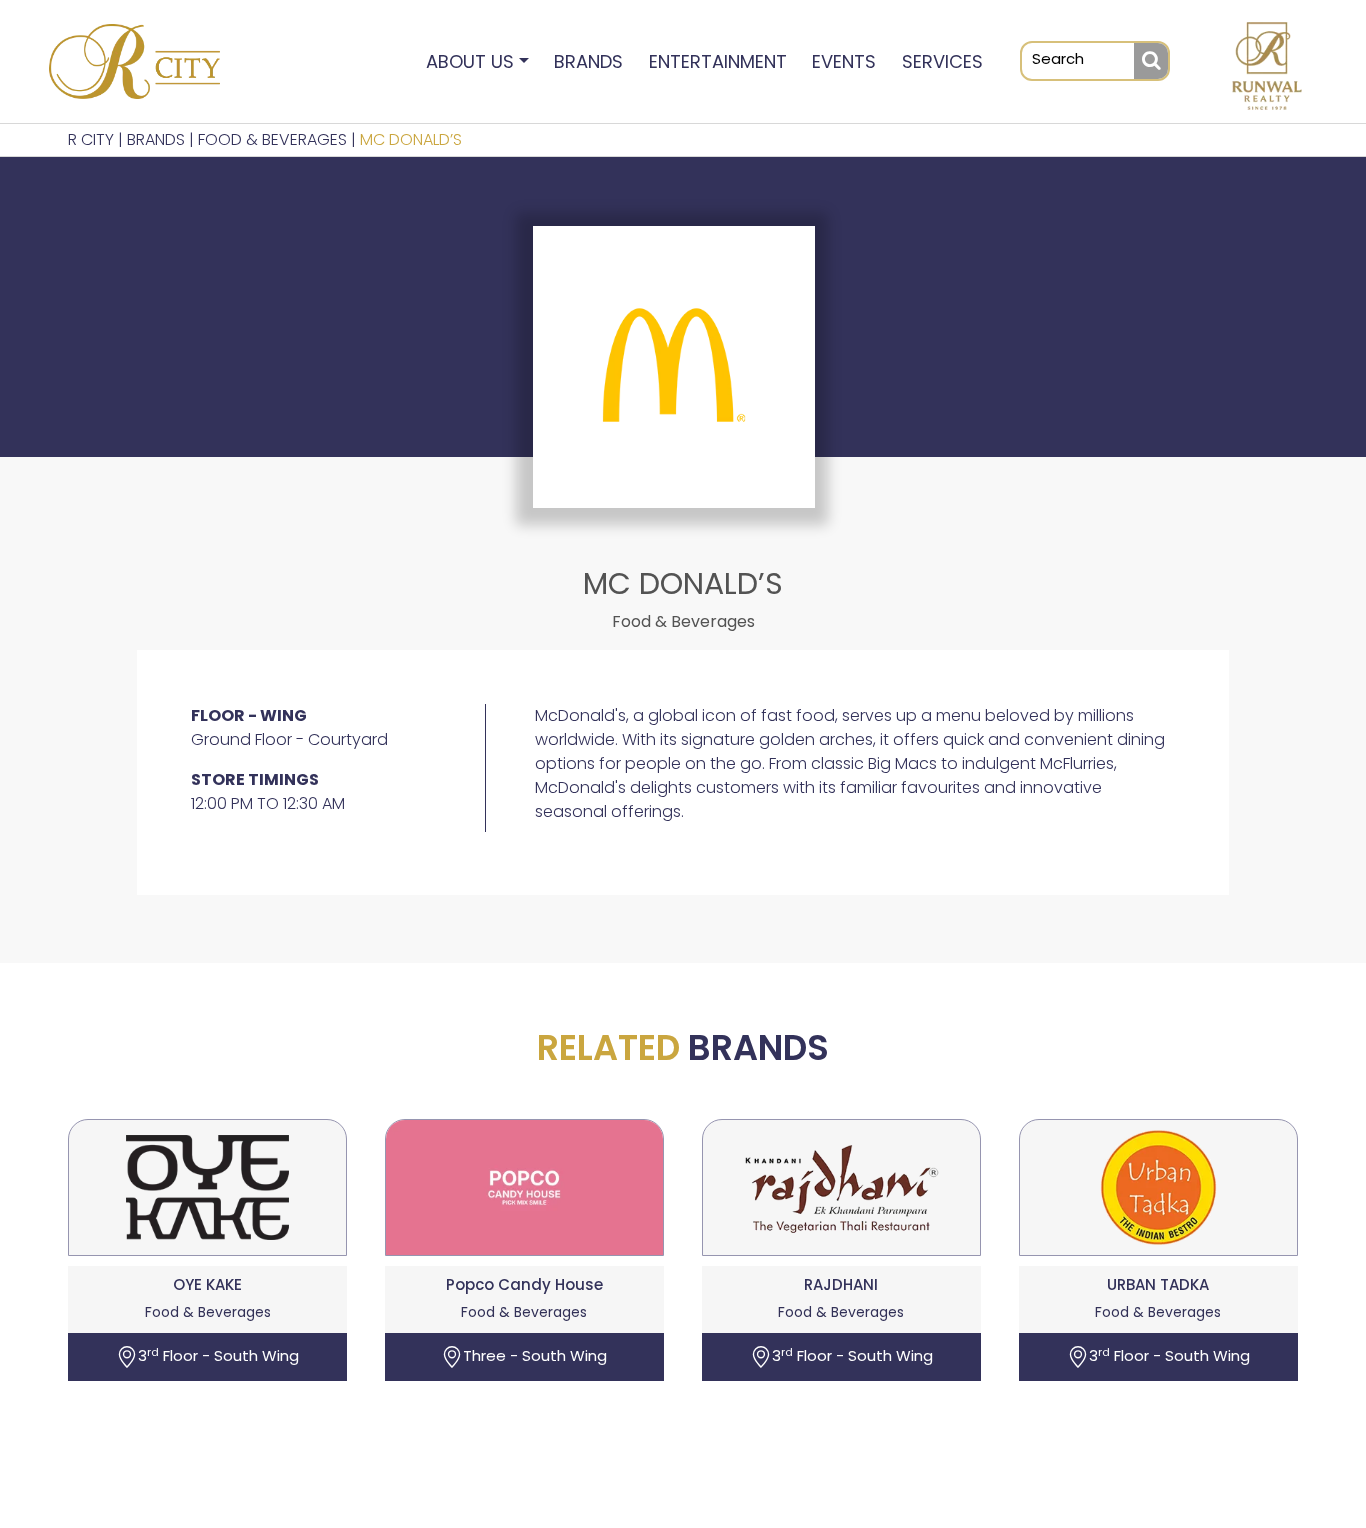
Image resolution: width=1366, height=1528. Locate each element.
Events (844, 61)
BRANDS (156, 139)
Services (942, 61)
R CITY (91, 139)
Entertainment (718, 61)
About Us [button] (470, 61)
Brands (588, 61)
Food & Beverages (272, 139)
